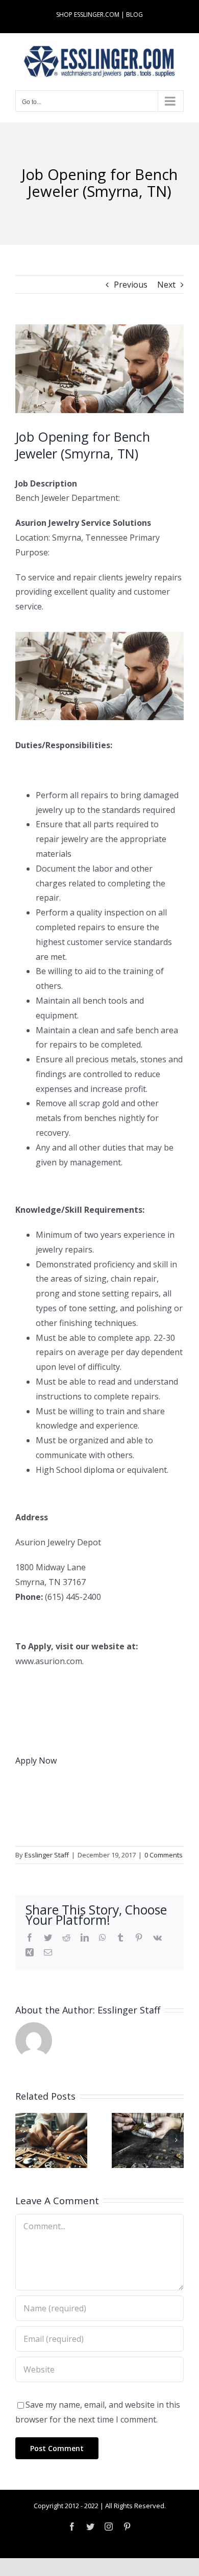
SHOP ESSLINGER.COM (88, 15)
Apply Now (36, 1761)
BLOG (134, 15)
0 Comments (164, 1855)
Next (166, 285)
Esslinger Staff (47, 1855)
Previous (131, 285)
